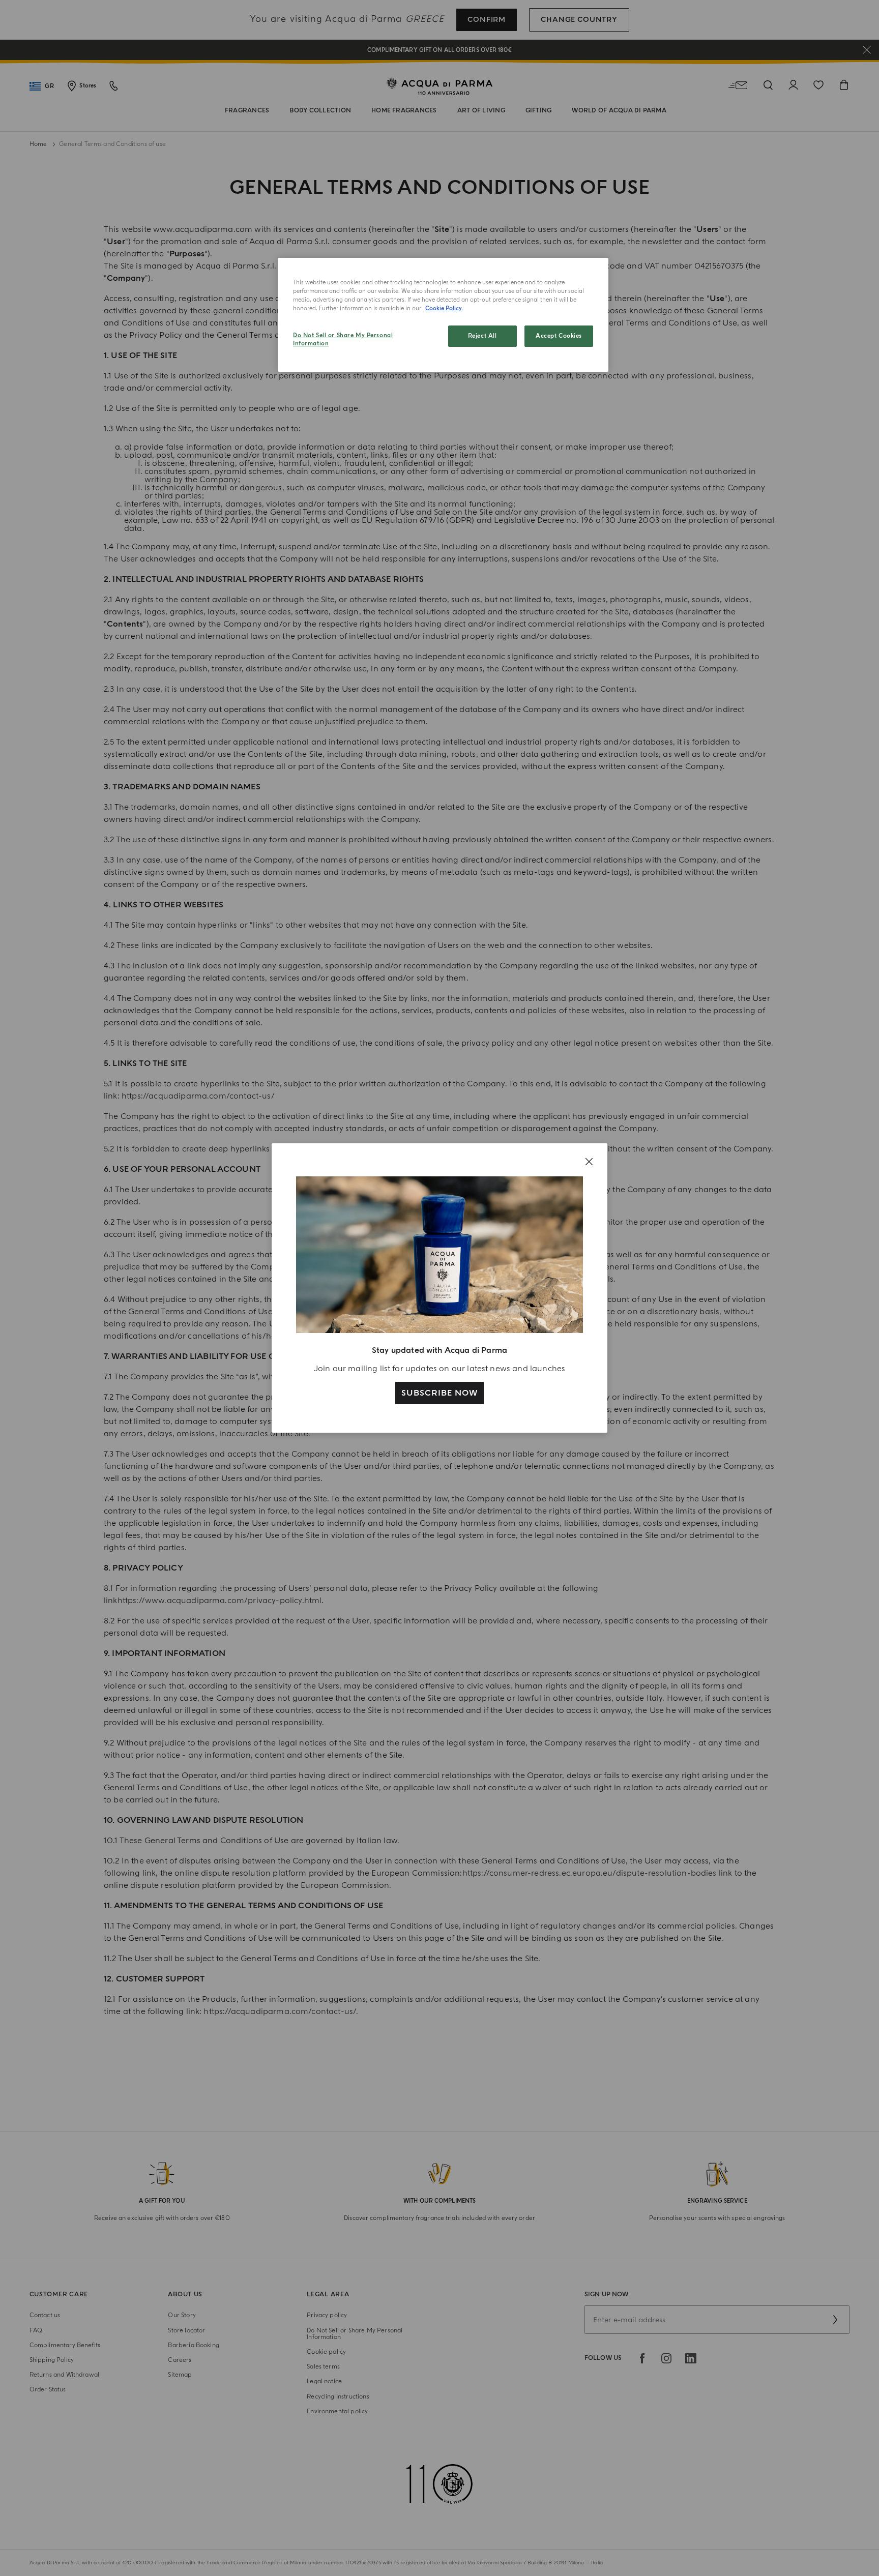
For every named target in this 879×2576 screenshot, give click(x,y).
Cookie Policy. (444, 308)
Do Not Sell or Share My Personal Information (343, 339)
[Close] (589, 1162)
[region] (443, 315)
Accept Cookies (559, 336)
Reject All (482, 336)
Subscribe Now (439, 1393)
